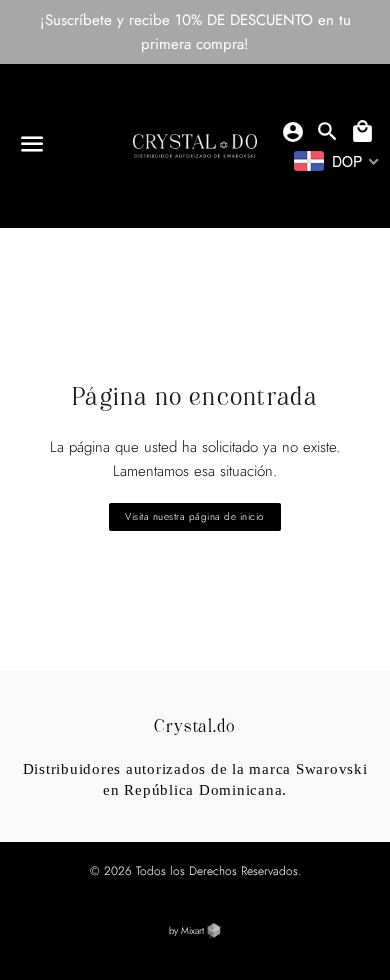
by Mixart (188, 931)
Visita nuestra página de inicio (195, 516)
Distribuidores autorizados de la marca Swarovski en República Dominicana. (195, 779)
